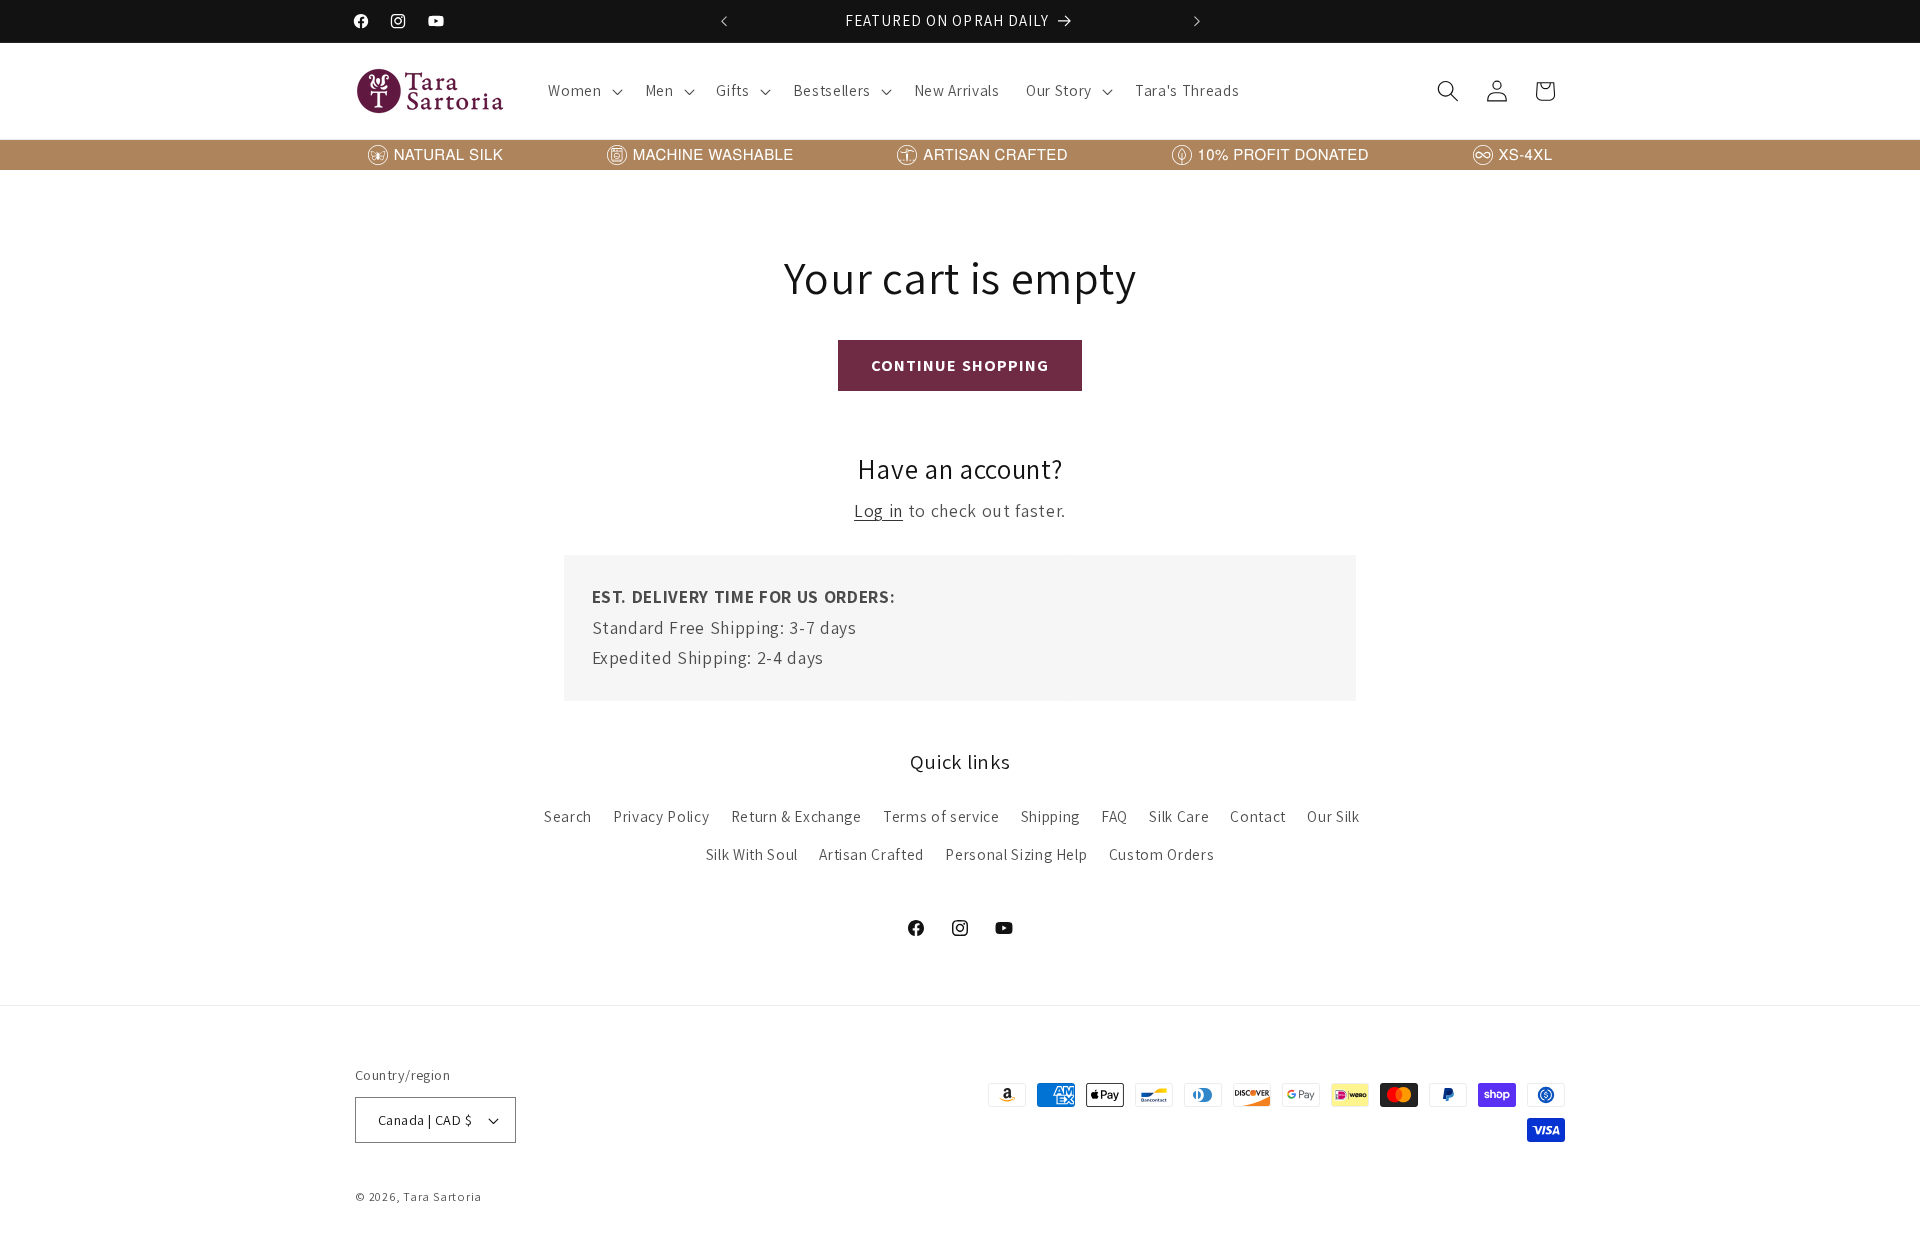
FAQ (1114, 816)
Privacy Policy (661, 816)
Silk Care (1179, 816)
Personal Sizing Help (1016, 854)
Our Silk (1333, 816)
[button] (583, 91)
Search (568, 816)
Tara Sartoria (442, 1196)
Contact (1258, 816)
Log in (878, 510)
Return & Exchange (796, 816)
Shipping (1050, 816)
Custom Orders (1162, 854)
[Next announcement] (1197, 21)
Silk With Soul (752, 854)
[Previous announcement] (724, 21)
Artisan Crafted (871, 854)
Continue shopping (960, 365)
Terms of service (941, 816)
